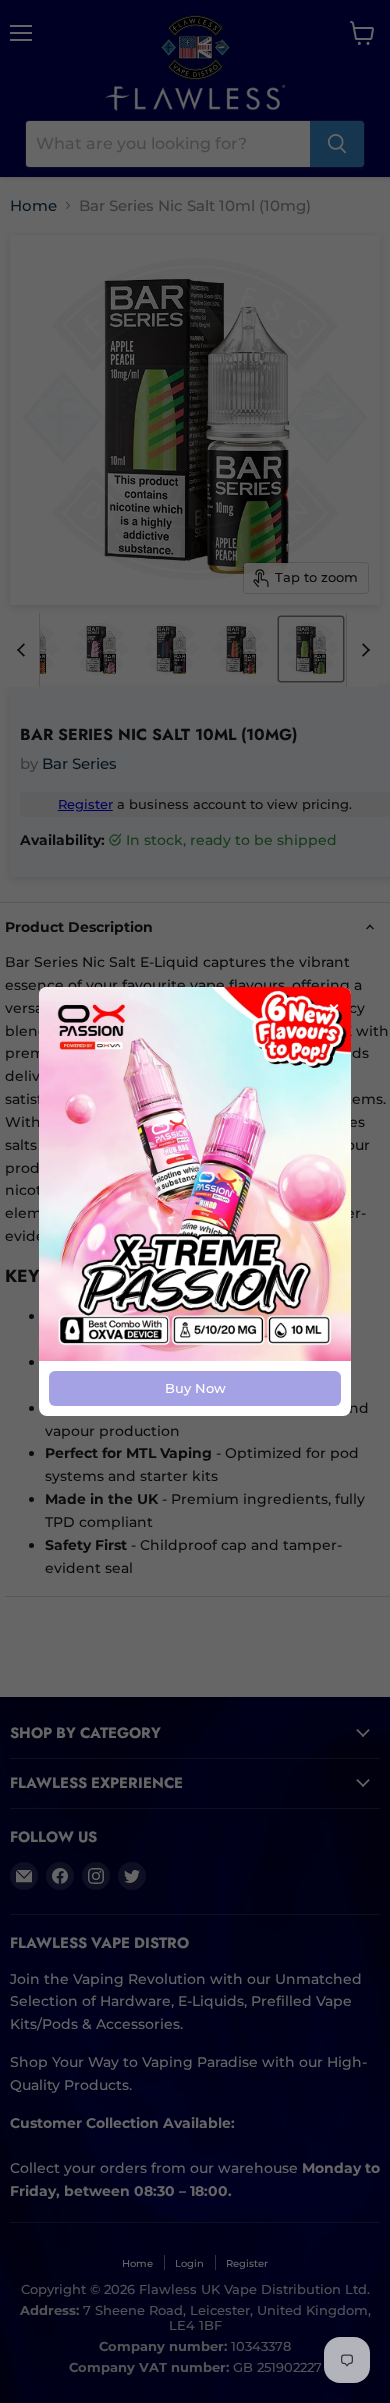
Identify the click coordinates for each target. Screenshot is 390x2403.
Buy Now (195, 1388)
